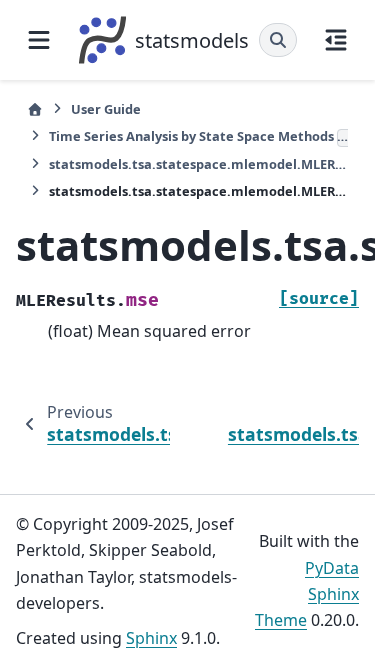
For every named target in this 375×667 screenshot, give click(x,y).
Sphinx (151, 638)
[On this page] (336, 40)
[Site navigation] (39, 40)
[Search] (278, 40)
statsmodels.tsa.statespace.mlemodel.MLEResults (198, 164)
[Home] (35, 109)
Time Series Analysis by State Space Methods (198, 136)
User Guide (106, 109)
